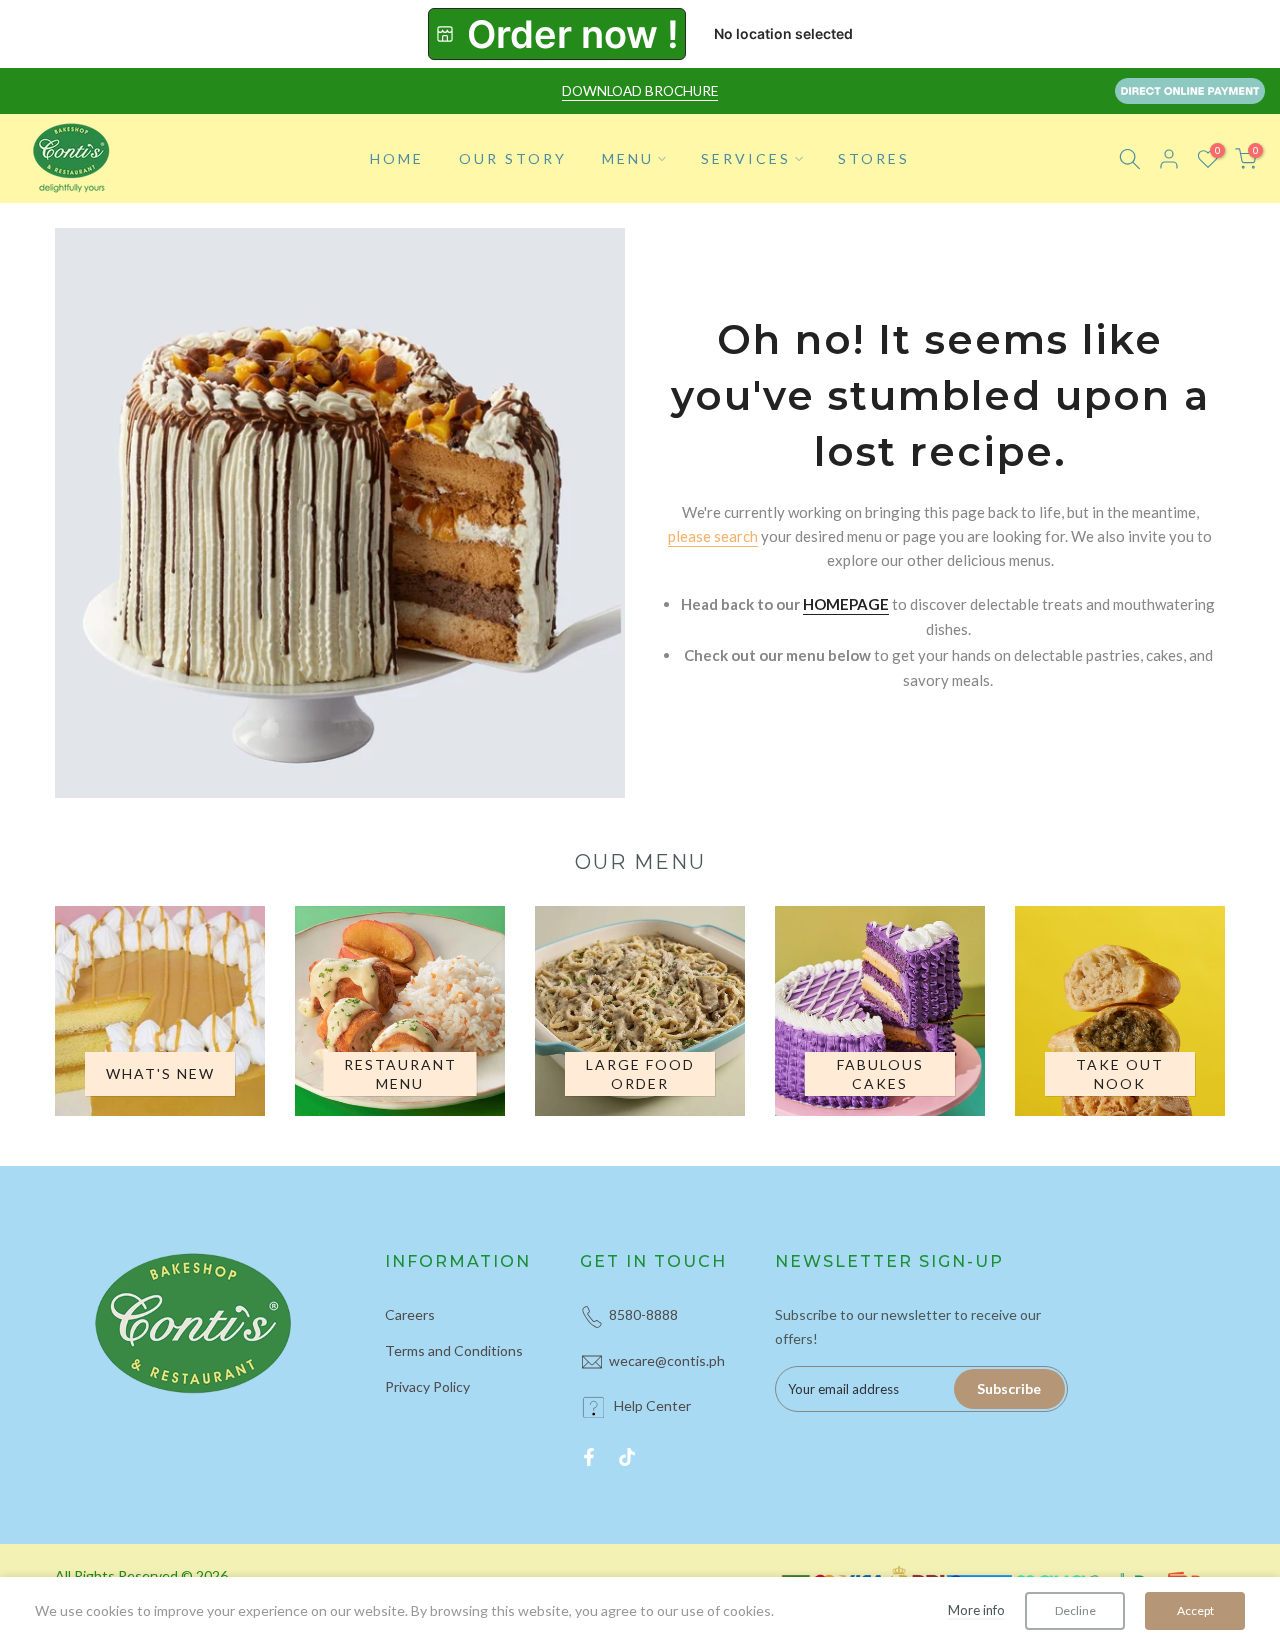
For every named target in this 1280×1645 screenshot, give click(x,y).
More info (976, 1610)
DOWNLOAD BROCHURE (640, 91)
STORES (874, 158)
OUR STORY (513, 158)
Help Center (652, 1405)
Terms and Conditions (454, 1350)
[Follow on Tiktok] (627, 1457)
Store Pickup (557, 34)
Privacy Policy (427, 1386)
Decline (1075, 1610)
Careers (410, 1314)
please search (713, 536)
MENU (628, 158)
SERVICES (746, 158)
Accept (1195, 1610)
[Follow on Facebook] (589, 1457)
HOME (397, 158)
